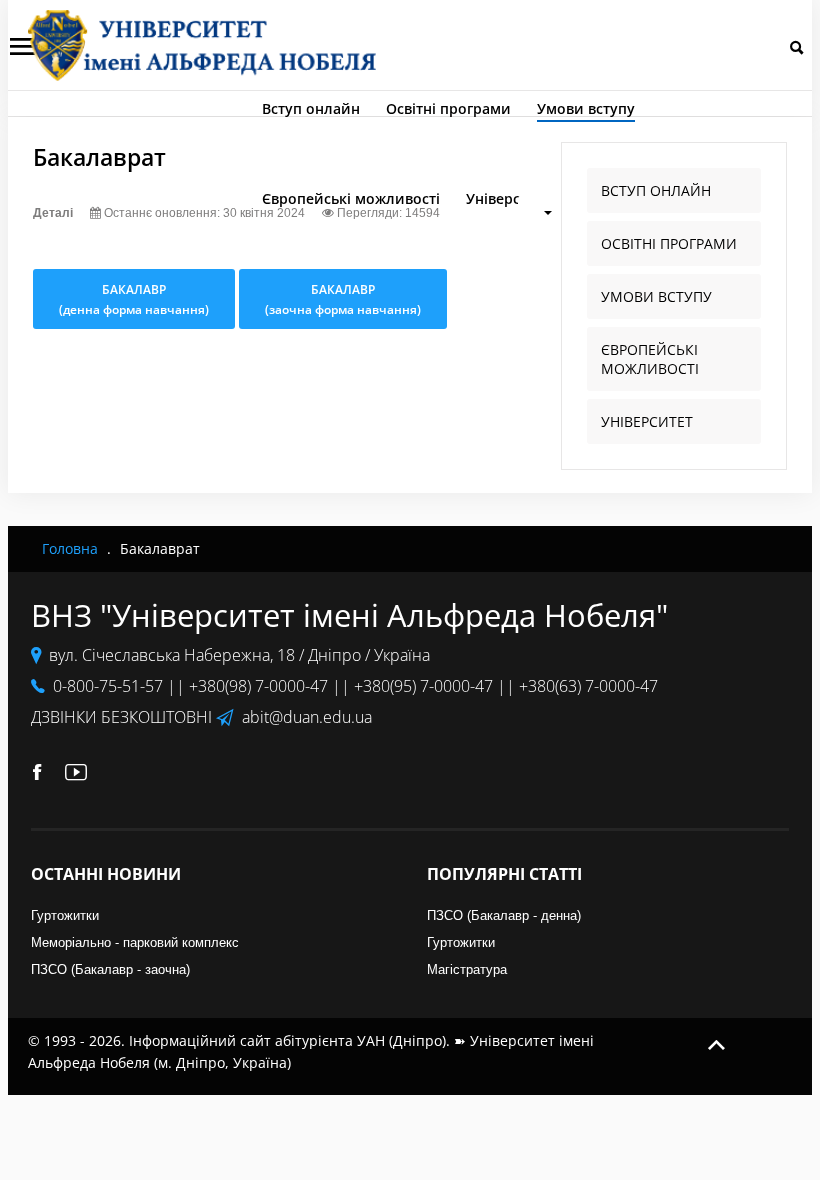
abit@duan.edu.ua (307, 717)
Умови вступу (586, 108)
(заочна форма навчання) (343, 299)
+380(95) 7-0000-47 (423, 686)
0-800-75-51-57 (108, 686)
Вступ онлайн (311, 108)
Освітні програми (448, 108)
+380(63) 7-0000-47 (588, 686)
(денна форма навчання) (134, 299)
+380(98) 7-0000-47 (258, 686)
